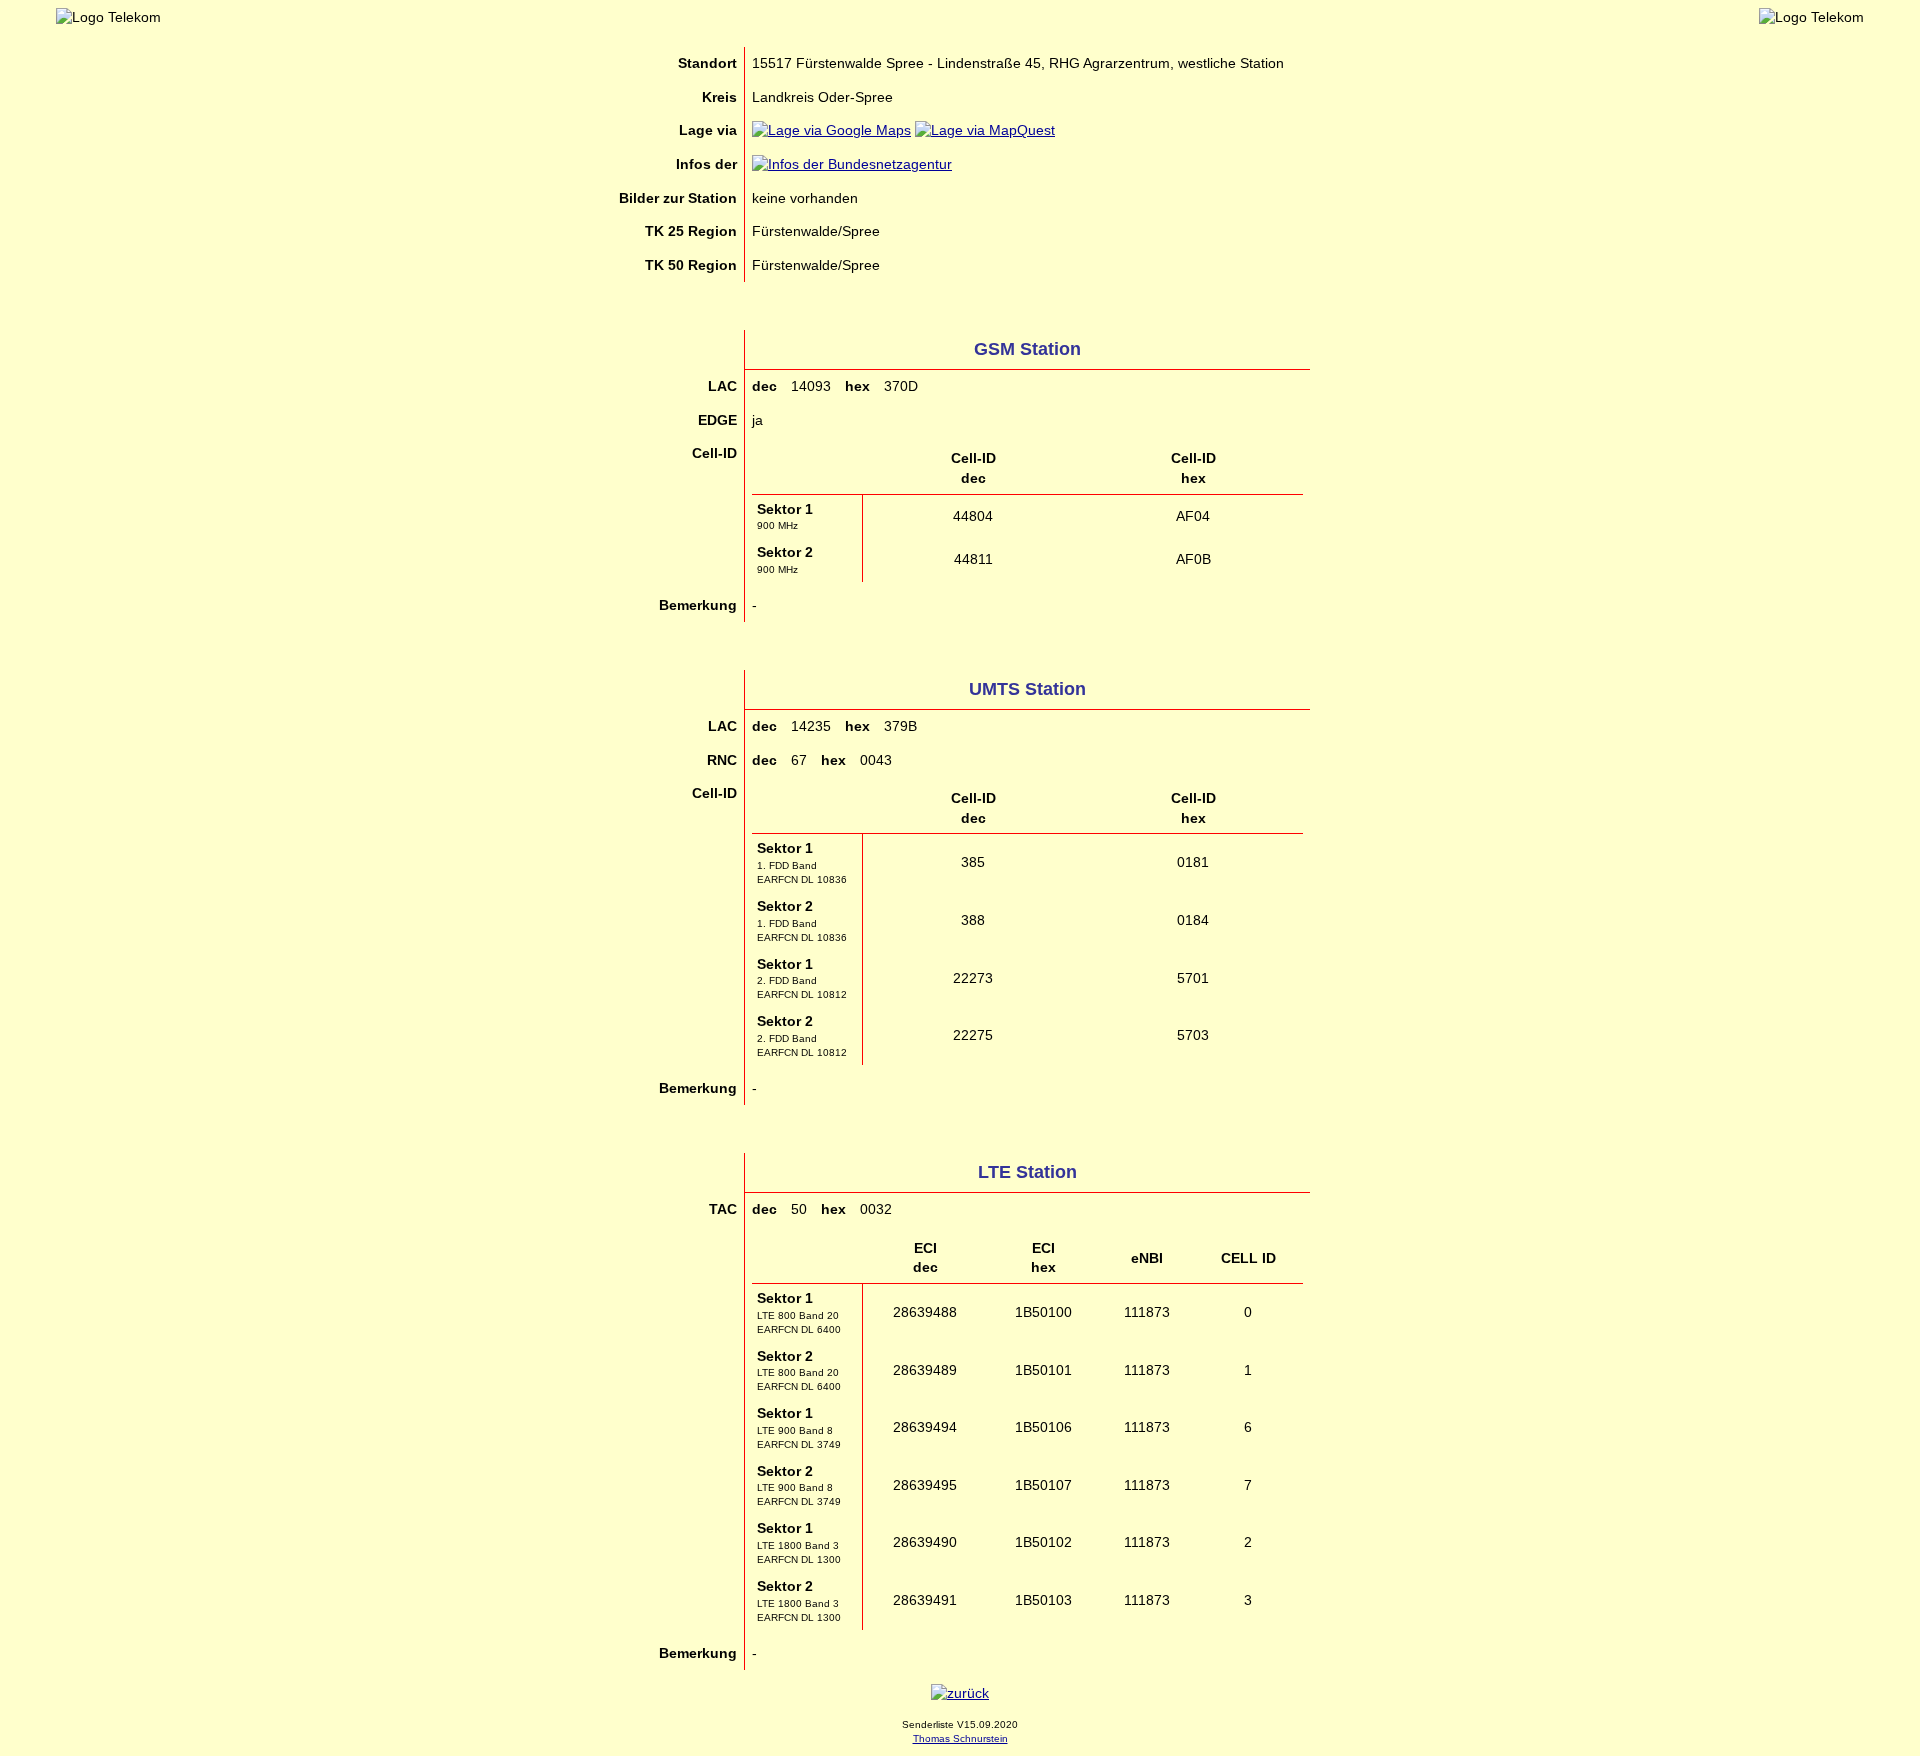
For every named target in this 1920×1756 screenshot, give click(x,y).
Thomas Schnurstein (960, 1738)
